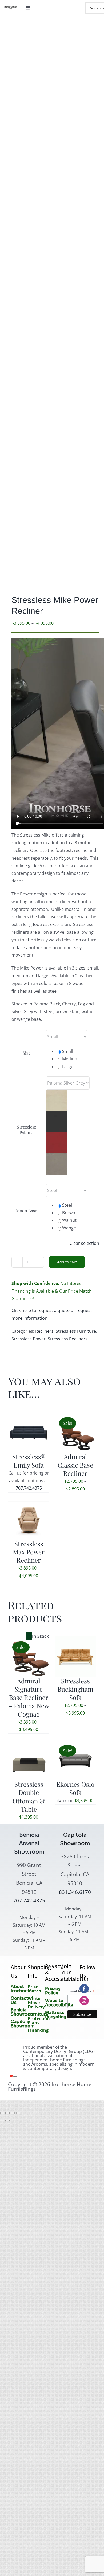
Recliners (44, 1331)
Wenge (69, 1228)
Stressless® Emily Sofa (29, 1461)
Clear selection (84, 1243)
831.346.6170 (75, 1892)
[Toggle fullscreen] (7, 2113)
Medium (70, 1059)
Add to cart (67, 1262)
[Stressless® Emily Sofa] (29, 1416)
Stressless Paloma (27, 1130)
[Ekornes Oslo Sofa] (75, 1743)
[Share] (13, 2113)
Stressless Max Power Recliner (29, 1552)
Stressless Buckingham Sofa (75, 1689)
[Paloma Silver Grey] (57, 1157)
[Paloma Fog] (57, 1093)
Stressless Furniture (76, 1331)
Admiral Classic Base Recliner (75, 1465)
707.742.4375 (29, 1488)
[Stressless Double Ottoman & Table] (29, 1743)
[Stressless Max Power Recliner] (29, 1503)
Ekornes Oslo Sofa (75, 1788)
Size (27, 1053)
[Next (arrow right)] (7, 2120)
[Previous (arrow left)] (2, 2120)
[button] (73, 1100)
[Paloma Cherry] (57, 1136)
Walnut (69, 1220)
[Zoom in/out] (2, 2113)
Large (68, 1066)
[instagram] (84, 2001)
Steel (67, 1205)
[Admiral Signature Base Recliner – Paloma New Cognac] (29, 1640)
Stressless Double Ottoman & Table (29, 1797)
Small (68, 1051)
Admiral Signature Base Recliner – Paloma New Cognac (29, 1697)
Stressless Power (29, 1339)
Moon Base (27, 1210)
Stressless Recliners (68, 1339)
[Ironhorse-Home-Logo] (10, 8)
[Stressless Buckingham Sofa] (75, 1640)
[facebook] (84, 1989)
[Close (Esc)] (18, 2113)
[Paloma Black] (57, 1115)
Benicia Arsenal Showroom (29, 1843)
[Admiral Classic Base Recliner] (75, 1416)
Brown (69, 1213)
